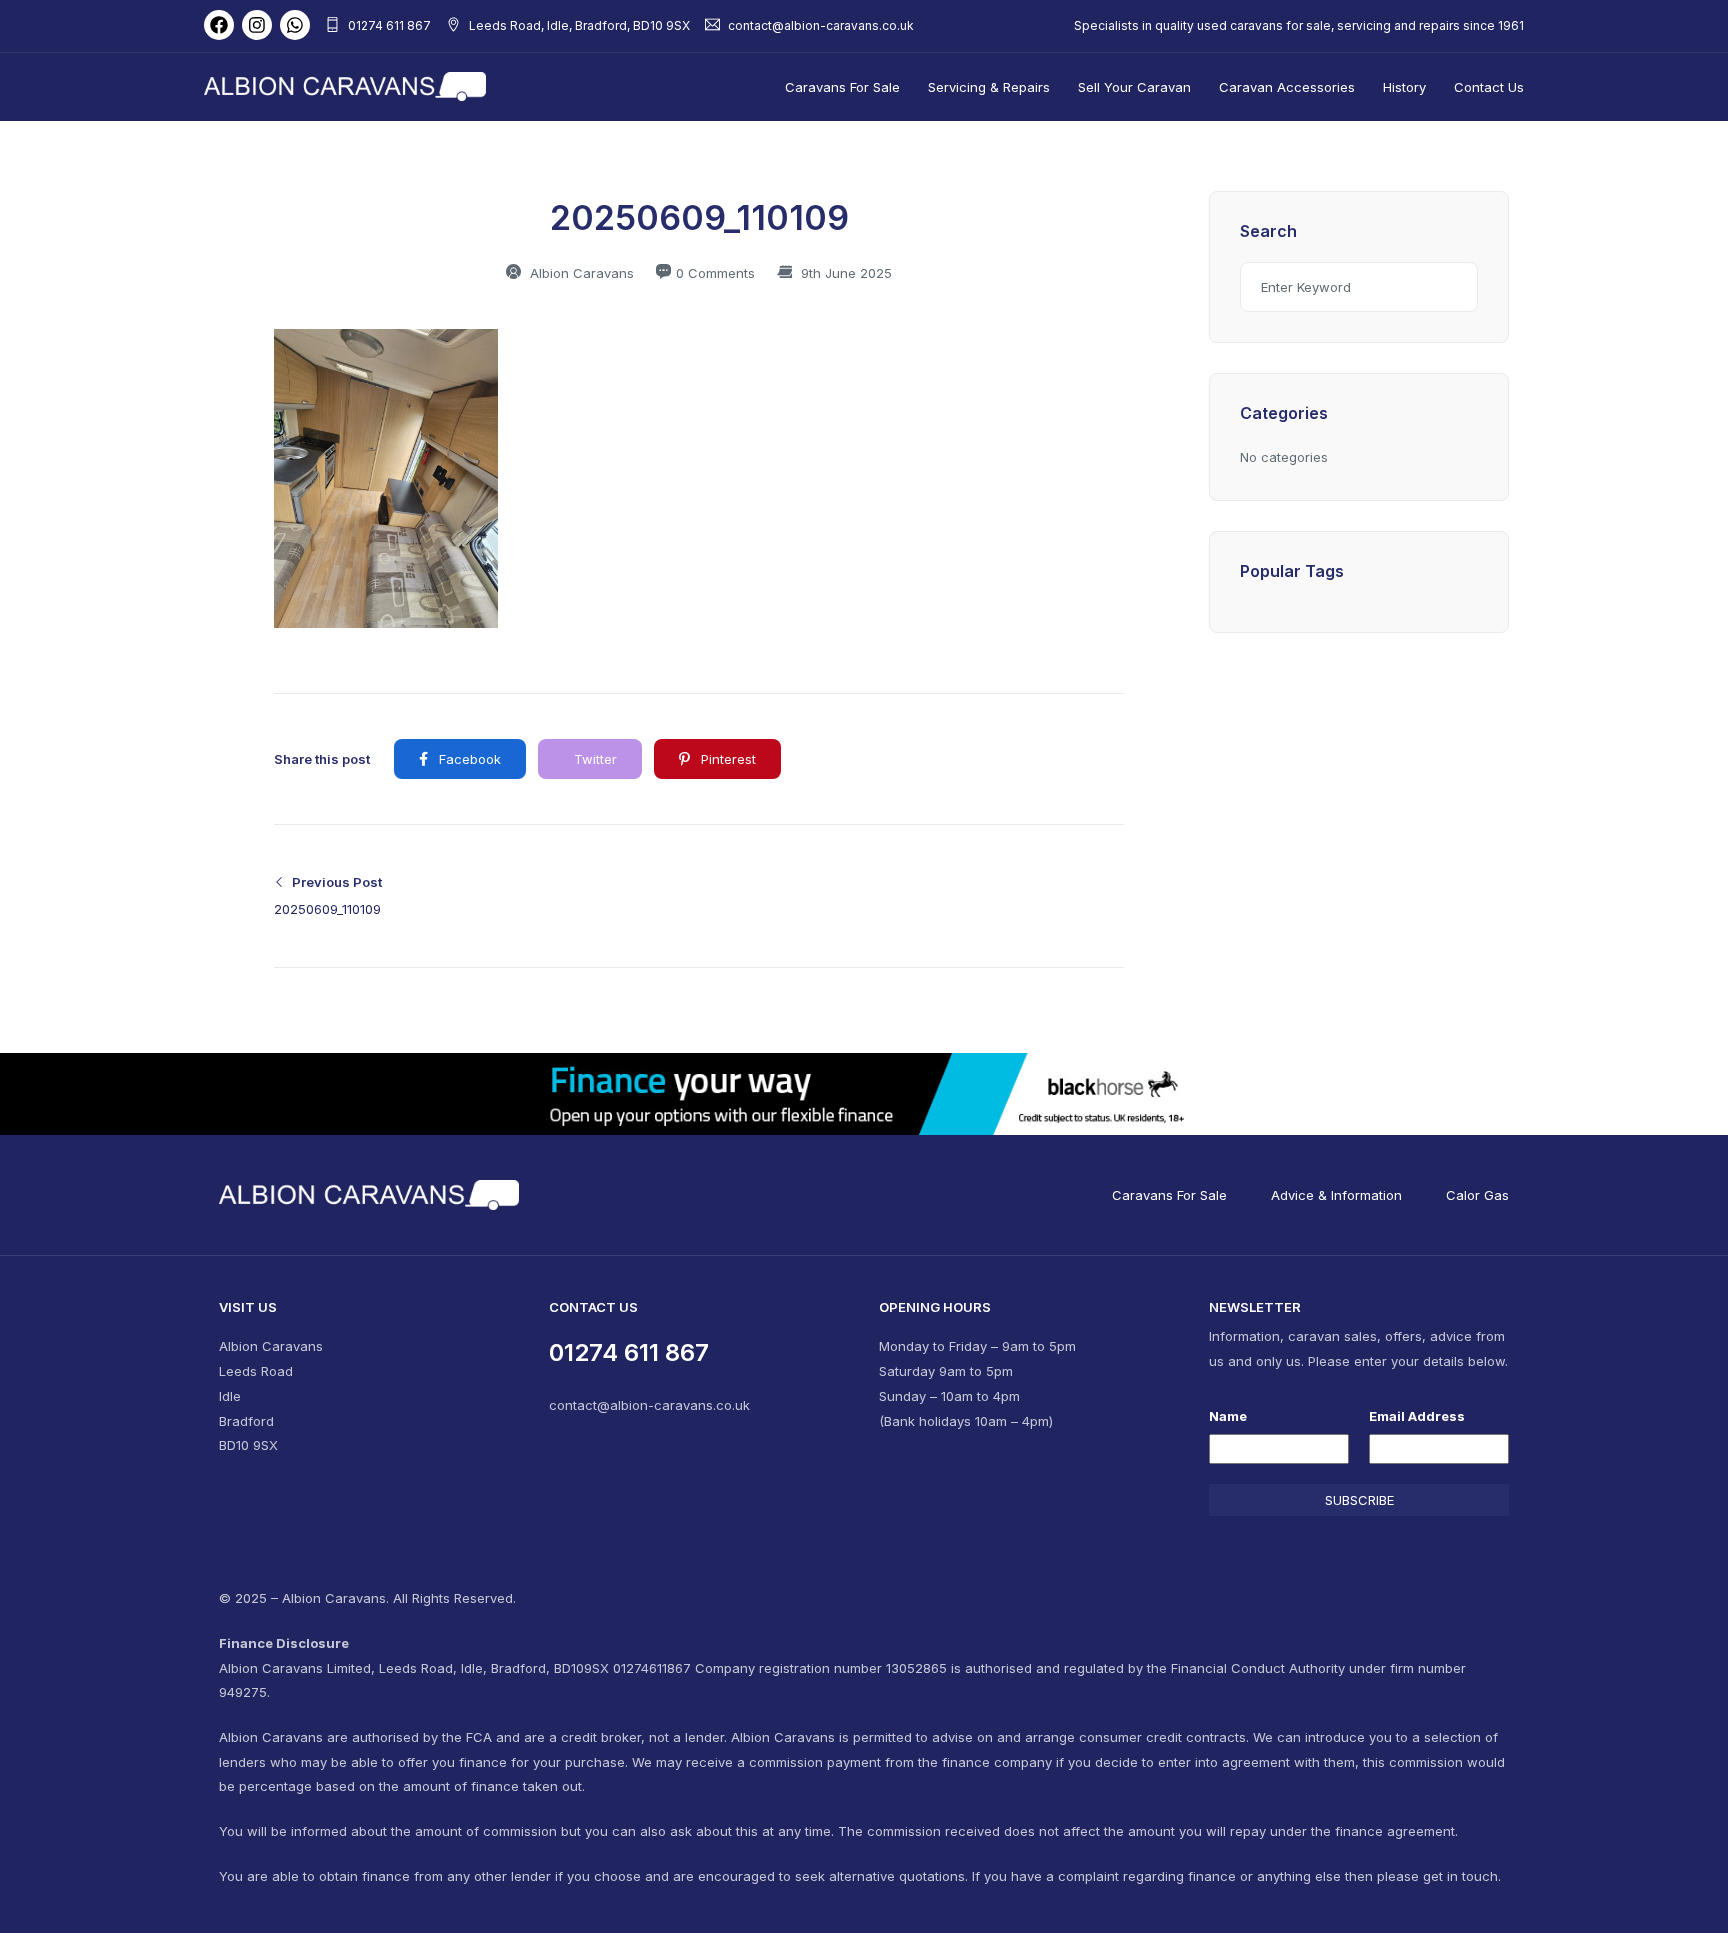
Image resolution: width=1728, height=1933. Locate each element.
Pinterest (726, 759)
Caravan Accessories (1287, 87)
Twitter (593, 759)
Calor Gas (1477, 1195)
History (1404, 87)
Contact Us (1489, 87)
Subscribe (1359, 1500)
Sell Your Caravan (1134, 87)
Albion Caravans (580, 273)
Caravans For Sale (842, 87)
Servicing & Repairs (989, 87)
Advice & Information (1336, 1195)
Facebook (468, 759)
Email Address (1417, 1416)
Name (1228, 1416)
